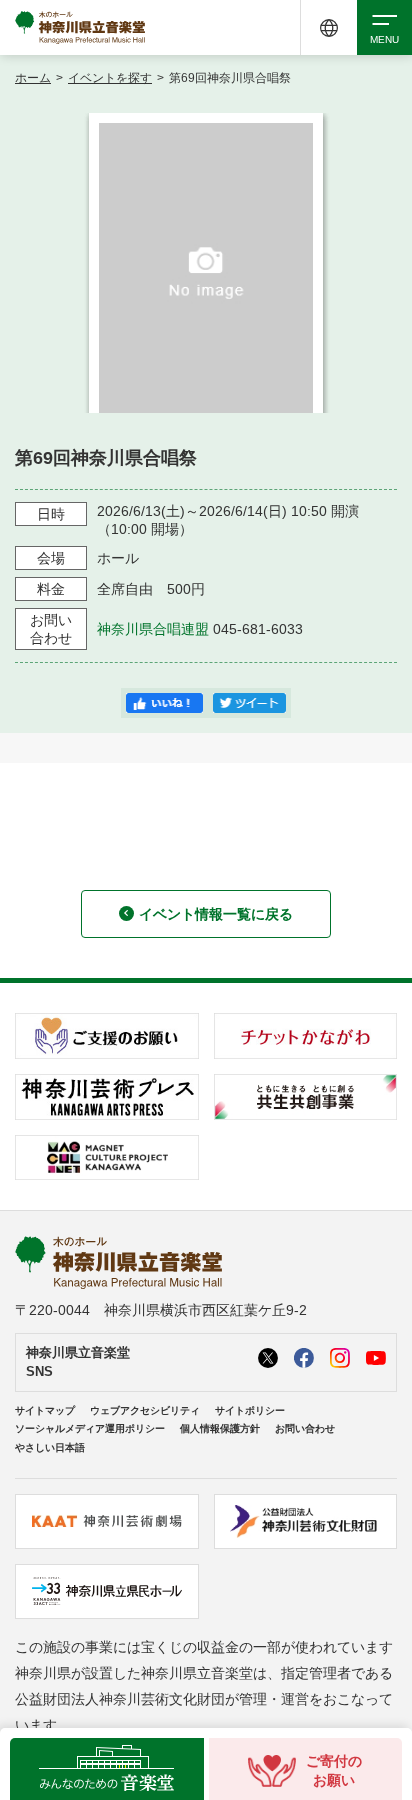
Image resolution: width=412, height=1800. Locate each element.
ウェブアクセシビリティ (145, 1410)
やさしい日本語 (50, 1447)
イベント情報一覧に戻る (216, 914)
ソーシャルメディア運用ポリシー (90, 1428)
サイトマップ (45, 1410)
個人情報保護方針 (220, 1428)
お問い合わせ (305, 1428)
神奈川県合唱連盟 (153, 629)
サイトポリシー (250, 1410)
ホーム (33, 78)
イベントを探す (110, 78)
